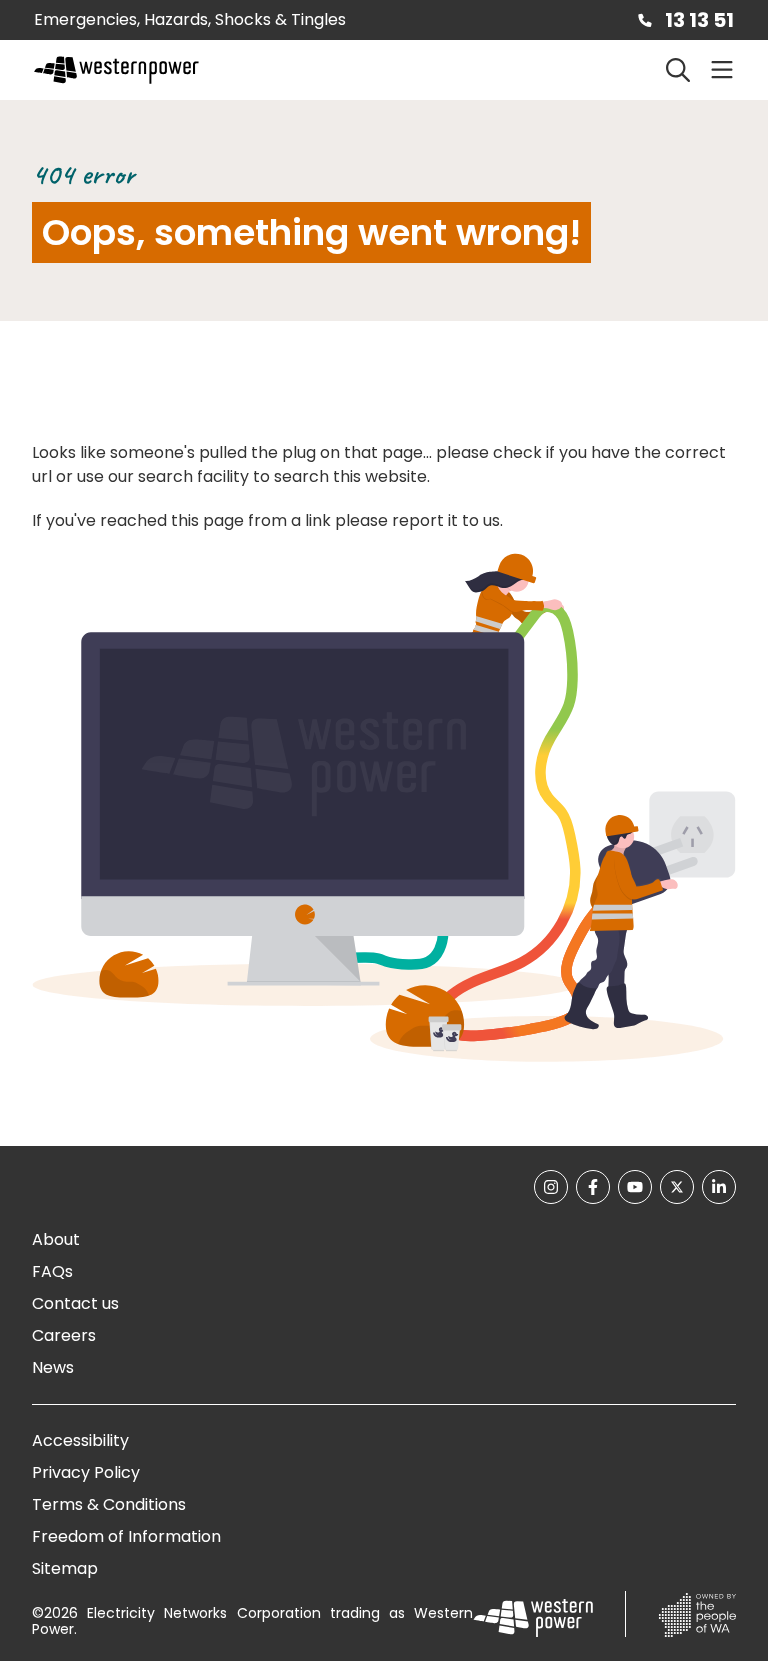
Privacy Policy (86, 1472)
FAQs (52, 1271)
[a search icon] (678, 70)
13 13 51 (699, 20)
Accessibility (80, 1440)
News (53, 1367)
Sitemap (65, 1568)
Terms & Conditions (109, 1504)
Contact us (75, 1303)
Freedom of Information (126, 1536)
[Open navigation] (722, 70)
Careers (64, 1335)
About (56, 1239)
